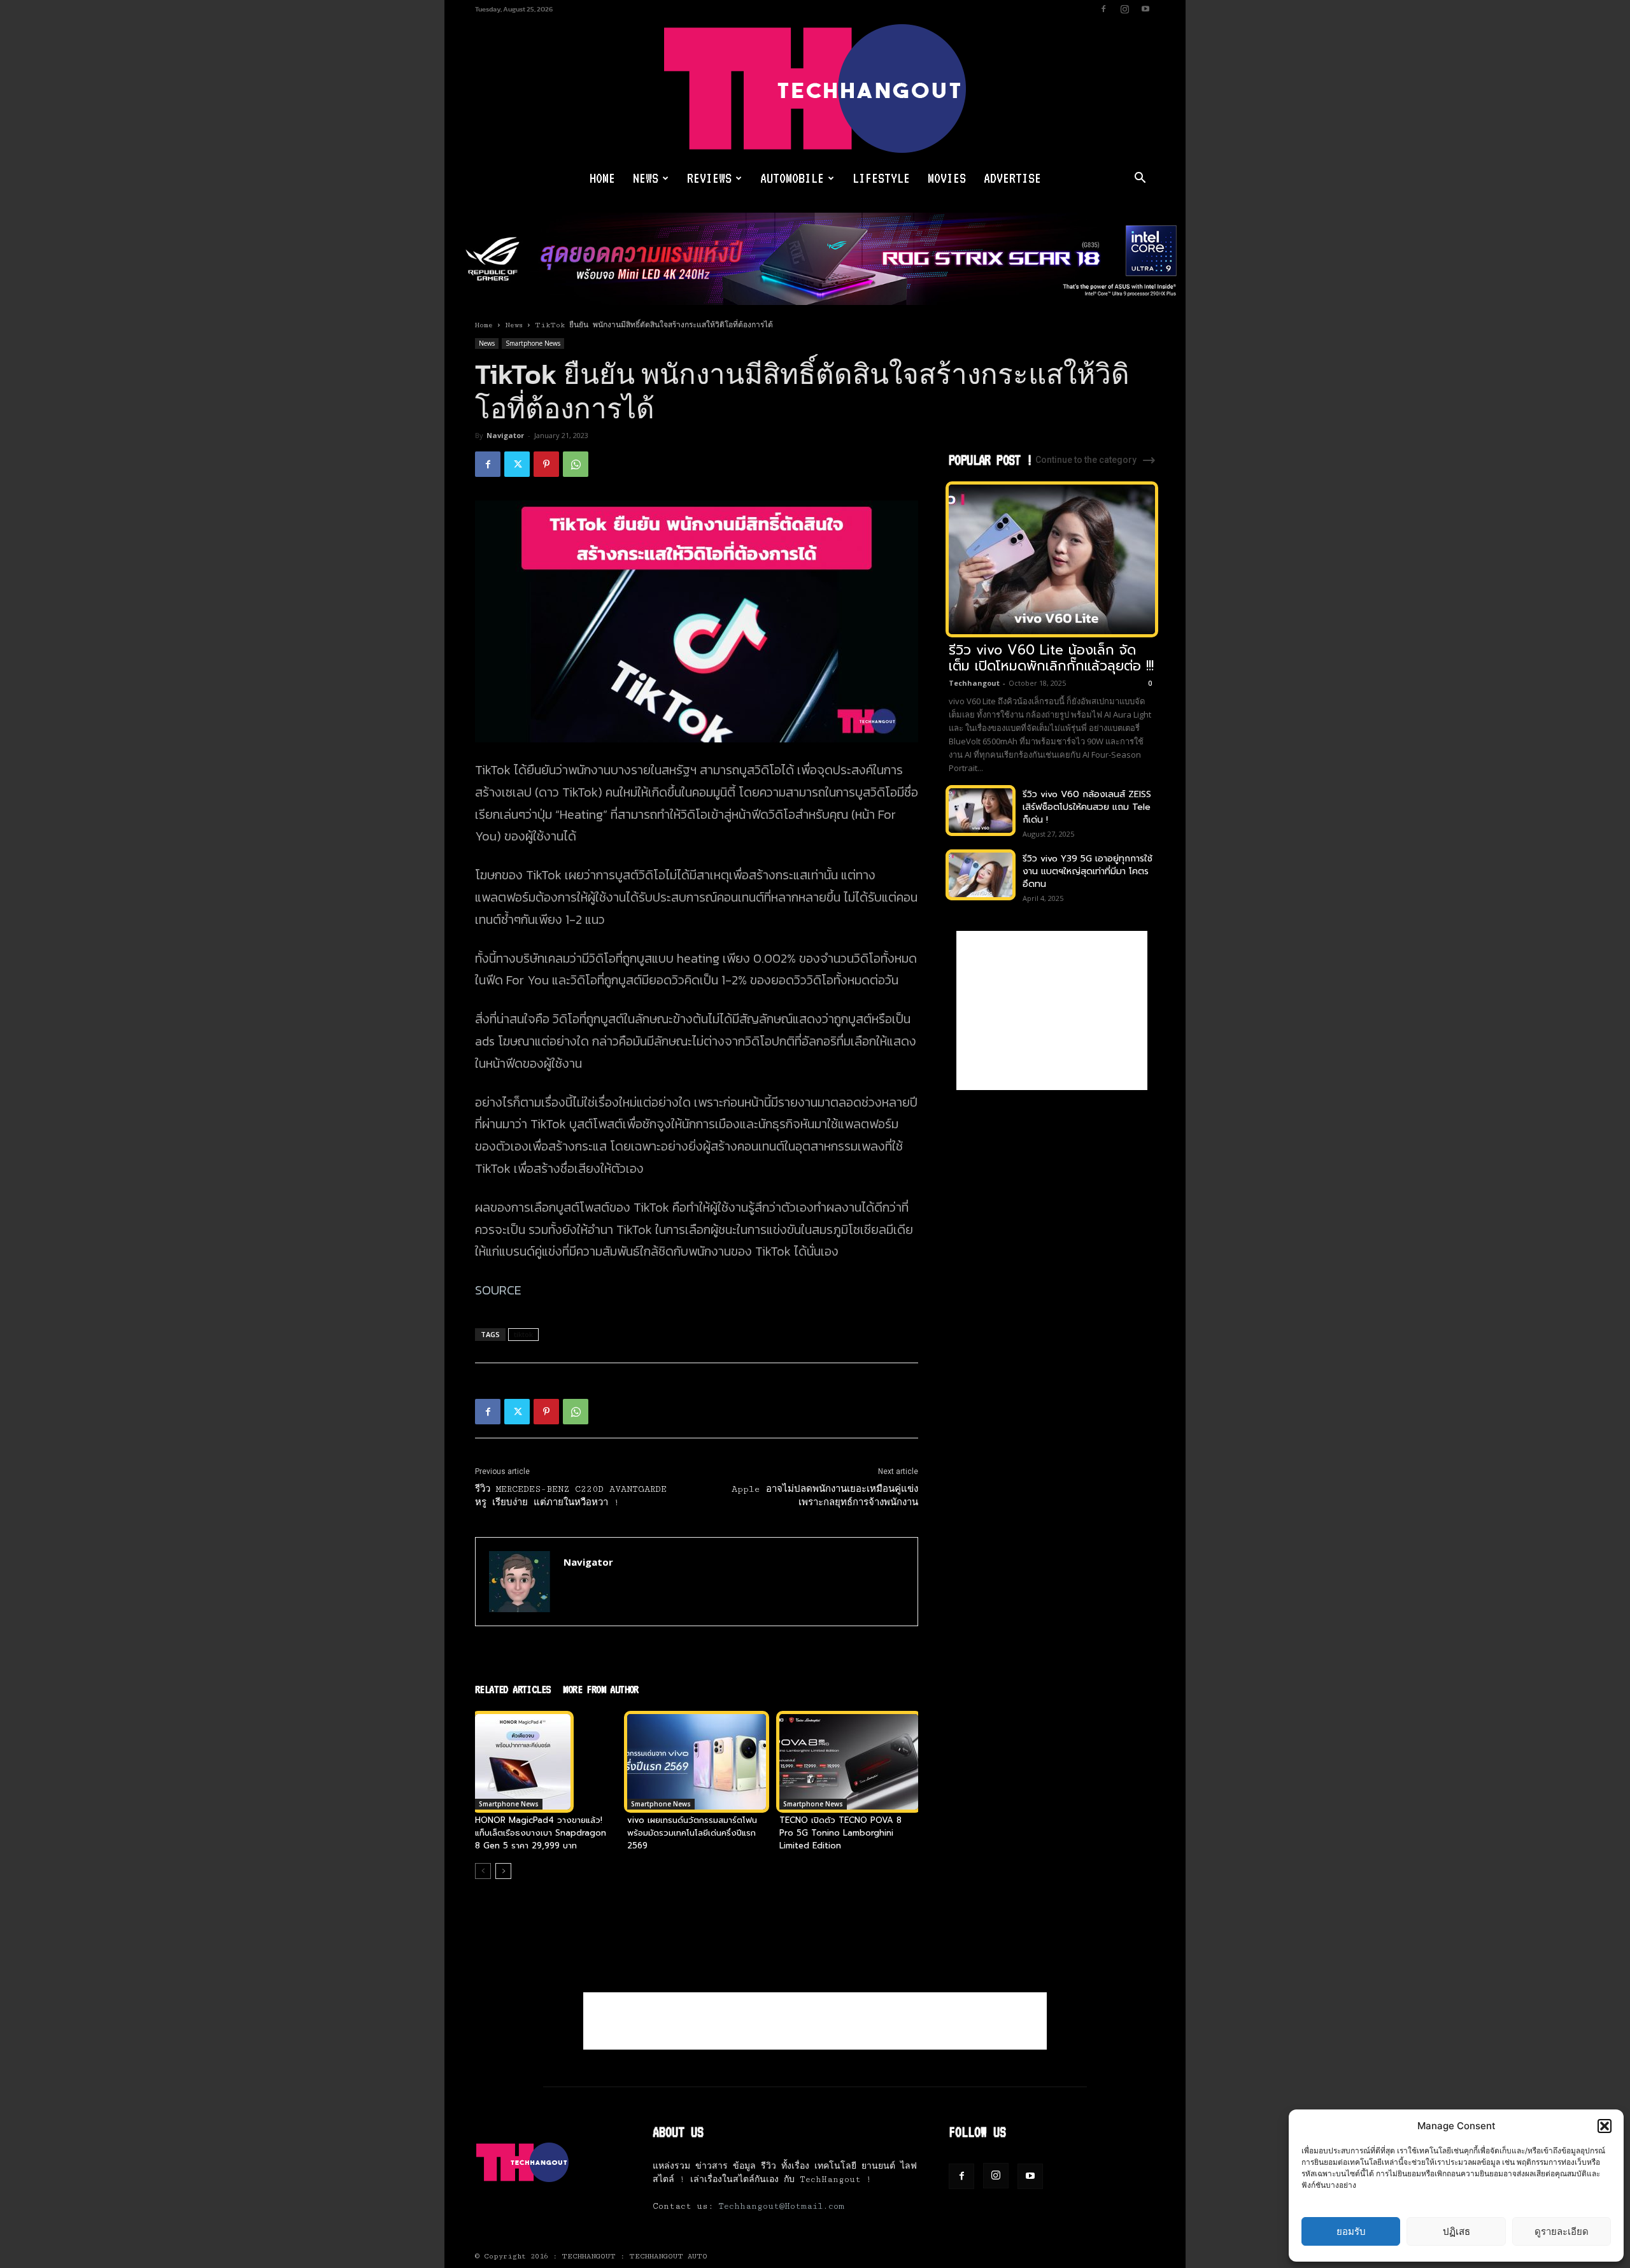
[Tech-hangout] (815, 89)
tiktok (523, 1334)
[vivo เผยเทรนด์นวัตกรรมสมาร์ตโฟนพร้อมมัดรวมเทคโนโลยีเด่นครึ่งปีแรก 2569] (697, 1762)
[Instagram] (1124, 9)
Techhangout (974, 683)
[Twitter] (517, 464)
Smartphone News (533, 343)
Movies (947, 178)
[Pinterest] (546, 464)
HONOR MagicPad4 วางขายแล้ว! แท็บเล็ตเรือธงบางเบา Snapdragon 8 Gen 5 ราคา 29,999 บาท (541, 1833)
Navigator (505, 435)
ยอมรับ (1351, 2231)
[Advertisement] (1052, 1010)
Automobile (792, 178)
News (646, 178)
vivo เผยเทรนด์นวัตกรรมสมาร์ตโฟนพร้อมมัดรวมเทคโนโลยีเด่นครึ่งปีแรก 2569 (692, 1833)
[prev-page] (483, 1871)
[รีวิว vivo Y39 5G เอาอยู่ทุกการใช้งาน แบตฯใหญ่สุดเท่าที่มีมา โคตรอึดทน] (981, 875)
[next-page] (503, 1871)
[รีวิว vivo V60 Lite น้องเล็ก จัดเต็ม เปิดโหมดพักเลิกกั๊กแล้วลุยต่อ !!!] (1052, 559)
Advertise (1012, 178)
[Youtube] (1145, 9)
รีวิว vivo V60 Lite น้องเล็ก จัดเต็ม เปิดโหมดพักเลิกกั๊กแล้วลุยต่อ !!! (1051, 658)
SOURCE (498, 1290)
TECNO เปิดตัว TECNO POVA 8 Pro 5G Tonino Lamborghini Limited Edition (840, 1833)
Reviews (709, 178)
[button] (1605, 2126)
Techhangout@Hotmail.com (781, 2206)
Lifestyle (881, 178)
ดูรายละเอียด (1562, 2231)
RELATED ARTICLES (513, 1689)
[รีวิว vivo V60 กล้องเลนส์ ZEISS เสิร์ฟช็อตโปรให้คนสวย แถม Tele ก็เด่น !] (981, 811)
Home (602, 178)
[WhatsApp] (576, 464)
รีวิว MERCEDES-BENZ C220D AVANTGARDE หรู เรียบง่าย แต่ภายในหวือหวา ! (571, 1496)
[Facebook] (1103, 9)
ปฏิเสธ (1456, 2231)
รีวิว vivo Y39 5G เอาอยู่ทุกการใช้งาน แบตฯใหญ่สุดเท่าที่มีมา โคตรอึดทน (1088, 871)
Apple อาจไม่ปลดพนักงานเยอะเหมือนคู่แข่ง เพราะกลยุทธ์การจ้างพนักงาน (825, 1496)
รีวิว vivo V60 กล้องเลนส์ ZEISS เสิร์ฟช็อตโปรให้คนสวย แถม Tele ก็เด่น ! (1087, 807)
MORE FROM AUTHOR (600, 1689)
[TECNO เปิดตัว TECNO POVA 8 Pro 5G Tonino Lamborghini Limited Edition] (849, 1762)
